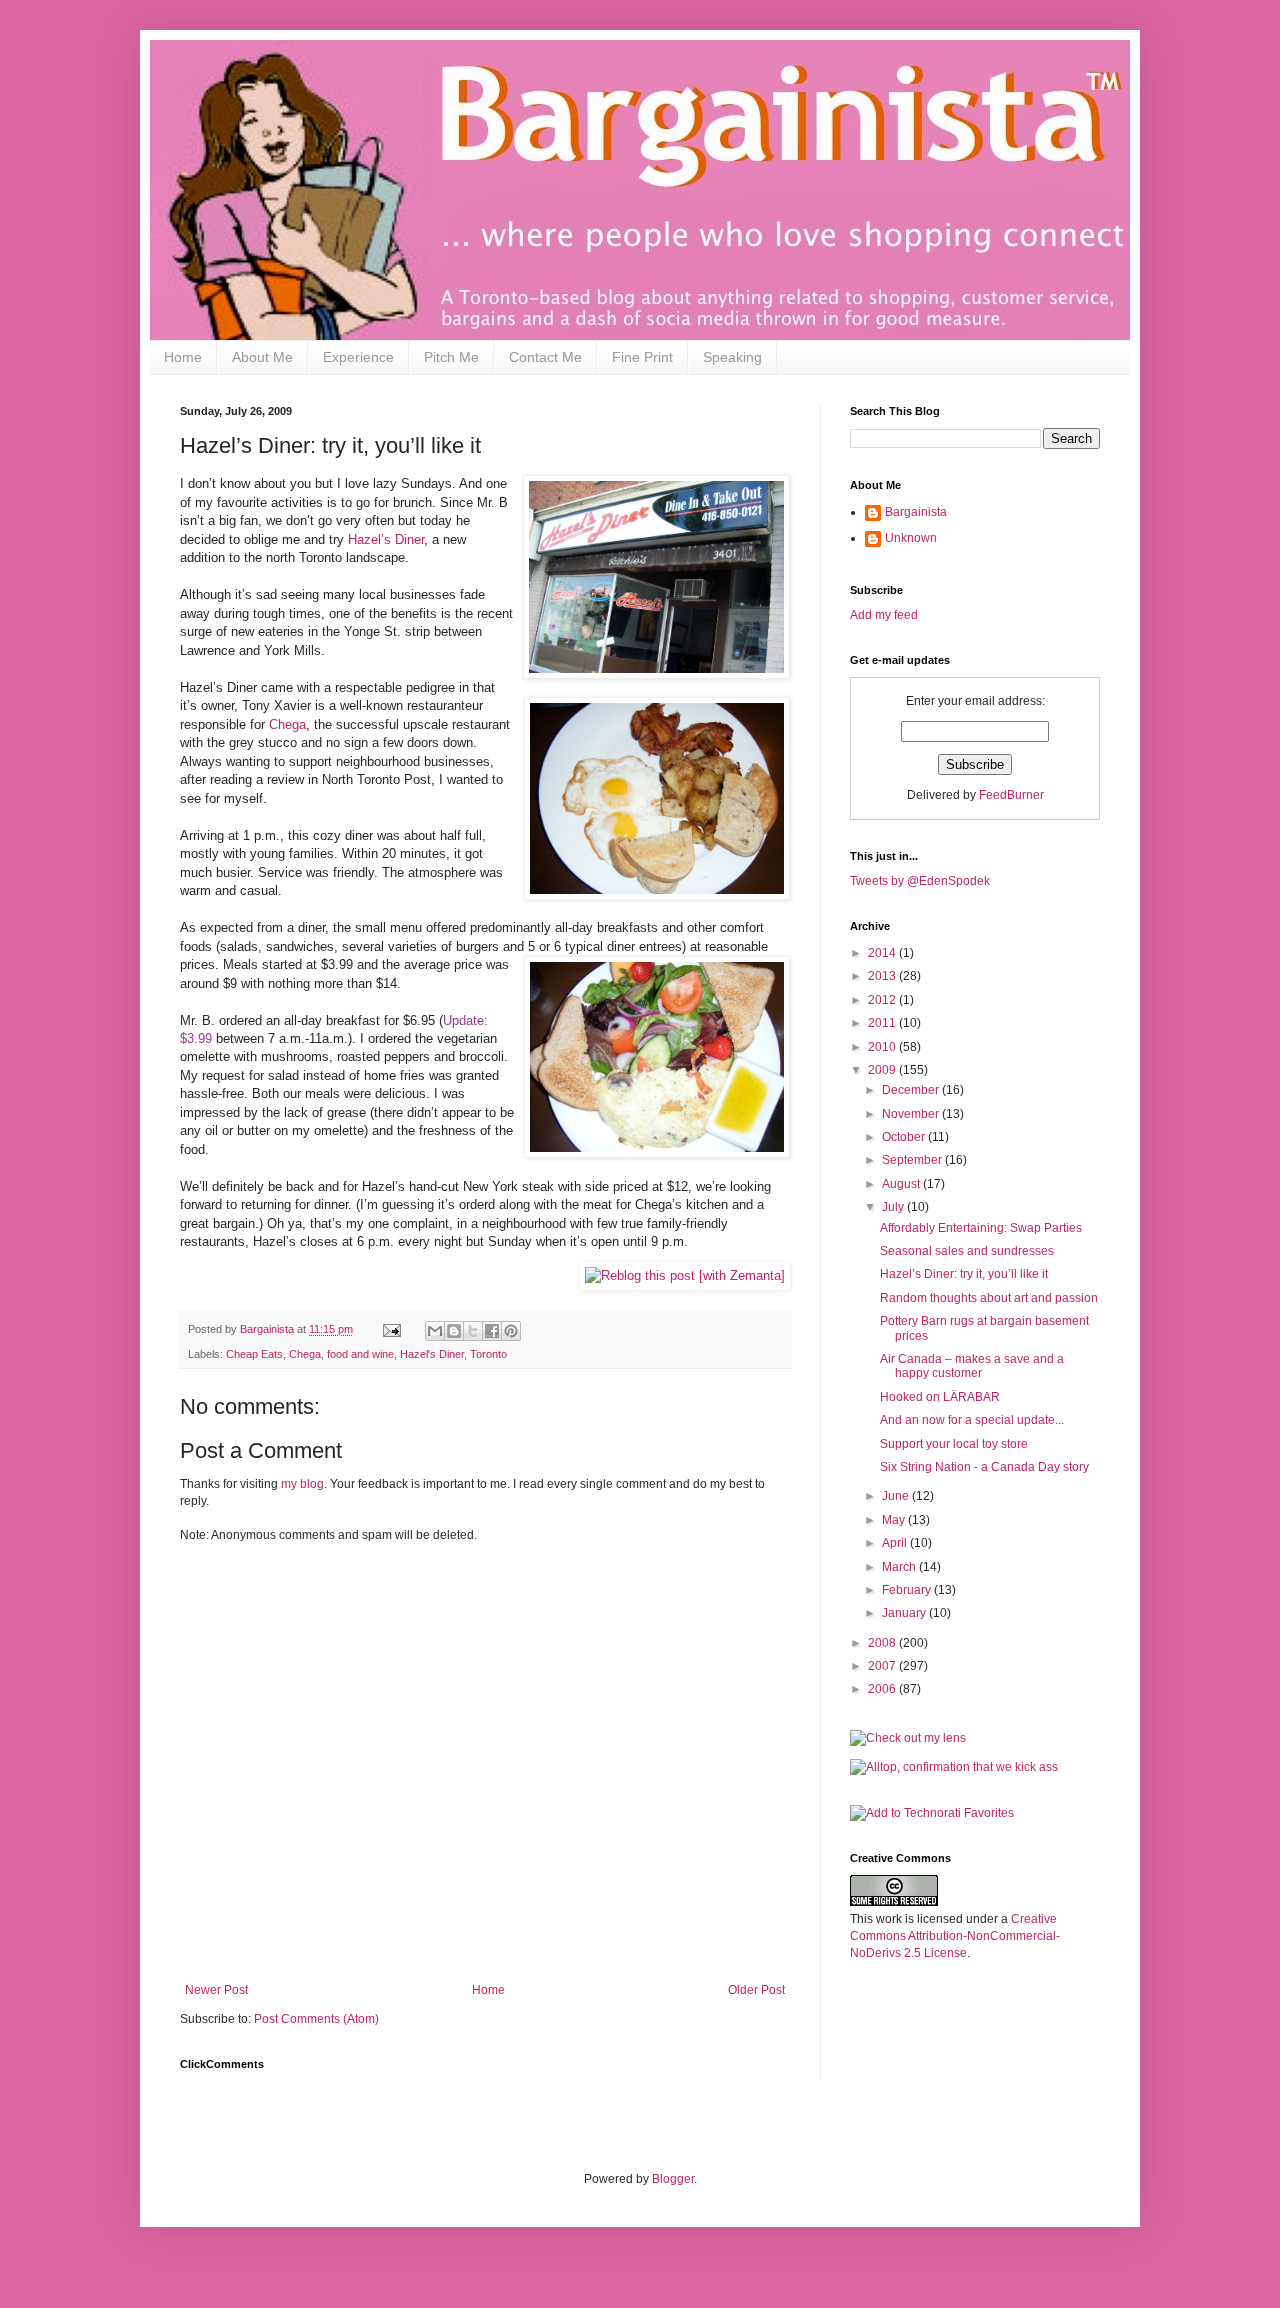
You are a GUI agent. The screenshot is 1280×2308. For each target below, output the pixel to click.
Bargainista (916, 512)
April (896, 1543)
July (894, 1207)
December (912, 1090)
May (895, 1520)
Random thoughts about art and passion (989, 1298)
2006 (883, 1689)
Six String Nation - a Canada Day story (984, 1467)
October (905, 1137)
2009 (883, 1070)
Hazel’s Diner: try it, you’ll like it (964, 1274)
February (908, 1590)
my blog (302, 1484)
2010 (883, 1047)
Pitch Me (451, 357)
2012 (883, 1000)
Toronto (488, 1354)
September (913, 1160)
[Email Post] (391, 1329)
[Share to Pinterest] (511, 1331)
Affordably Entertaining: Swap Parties (981, 1228)
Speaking (732, 357)
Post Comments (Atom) (316, 2019)
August (902, 1184)
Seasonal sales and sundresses (967, 1251)
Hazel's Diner (432, 1354)
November (912, 1114)
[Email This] (435, 1331)
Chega (287, 724)
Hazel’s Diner (386, 539)
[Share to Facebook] (492, 1331)
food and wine (360, 1354)
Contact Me (545, 357)
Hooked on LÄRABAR (940, 1397)
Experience (358, 357)
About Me (262, 357)
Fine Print (642, 357)
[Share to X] (473, 1331)
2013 (883, 976)
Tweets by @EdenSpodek (920, 881)
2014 (883, 953)
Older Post (756, 1990)
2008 (883, 1643)
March (900, 1567)
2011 (883, 1023)
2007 (883, 1666)
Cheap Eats (254, 1354)
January (905, 1613)
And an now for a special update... (972, 1420)
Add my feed (885, 615)
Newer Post (216, 1990)
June (897, 1496)
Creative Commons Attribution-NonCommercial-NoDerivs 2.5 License (955, 1936)
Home (183, 357)
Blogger (673, 2179)
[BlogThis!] (454, 1331)
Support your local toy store (954, 1444)
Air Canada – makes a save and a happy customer (972, 1366)
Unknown (911, 538)
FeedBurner (1011, 795)
